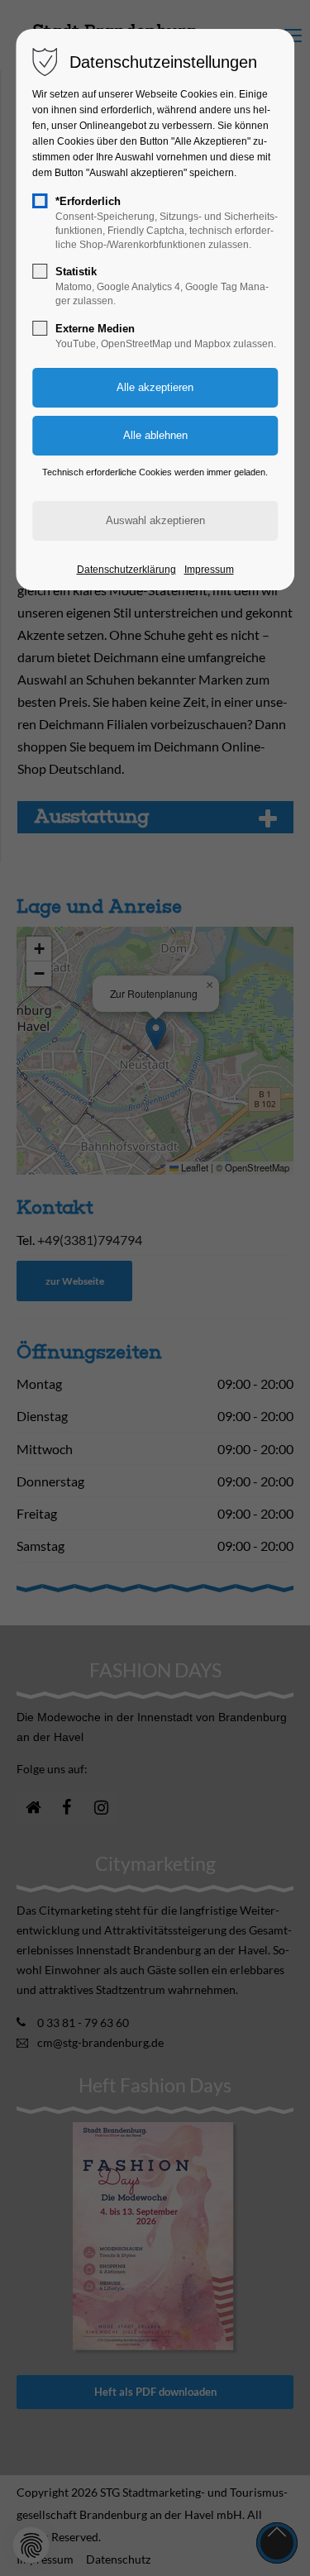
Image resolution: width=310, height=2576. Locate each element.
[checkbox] (40, 201)
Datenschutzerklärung (126, 570)
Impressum (209, 570)
